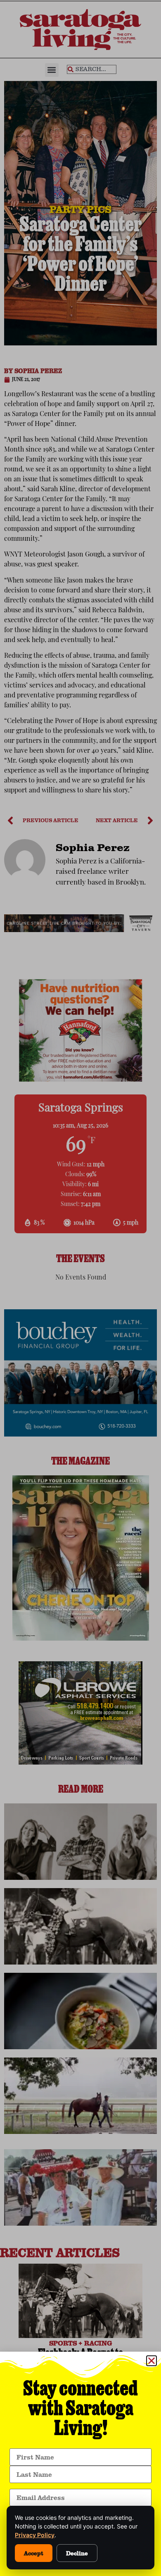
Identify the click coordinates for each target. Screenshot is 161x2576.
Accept (34, 2553)
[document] (80, 1288)
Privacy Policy (35, 2535)
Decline (77, 2553)
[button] (152, 2361)
